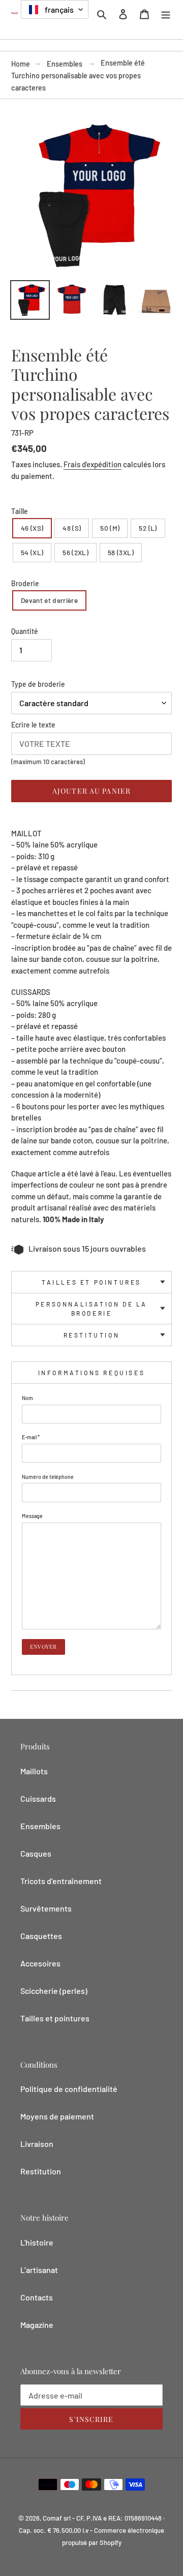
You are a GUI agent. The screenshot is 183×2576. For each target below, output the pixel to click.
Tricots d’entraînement (61, 1881)
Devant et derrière (49, 600)
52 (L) (148, 528)
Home (21, 64)
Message (32, 1516)
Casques (36, 1853)
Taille (20, 511)
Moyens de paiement (57, 2116)
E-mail (31, 1437)
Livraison (37, 2144)
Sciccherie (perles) (54, 1991)
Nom (27, 1398)
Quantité (25, 631)
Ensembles (65, 64)
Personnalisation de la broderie (91, 1309)
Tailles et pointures (91, 1282)
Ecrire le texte (33, 725)
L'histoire (37, 2242)
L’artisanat (39, 2270)
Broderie (25, 583)
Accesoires (40, 1963)
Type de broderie (38, 684)
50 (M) (110, 528)
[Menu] (166, 13)
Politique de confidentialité (69, 2089)
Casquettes (41, 1936)
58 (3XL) (121, 552)
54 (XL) (32, 552)
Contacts (37, 2297)
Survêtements (46, 1908)
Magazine (37, 2325)
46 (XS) (32, 528)
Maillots (34, 1771)
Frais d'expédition (93, 464)
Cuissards (38, 1798)
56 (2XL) (75, 552)
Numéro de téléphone (48, 1477)
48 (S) (72, 528)
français (58, 9)
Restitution (92, 1335)
